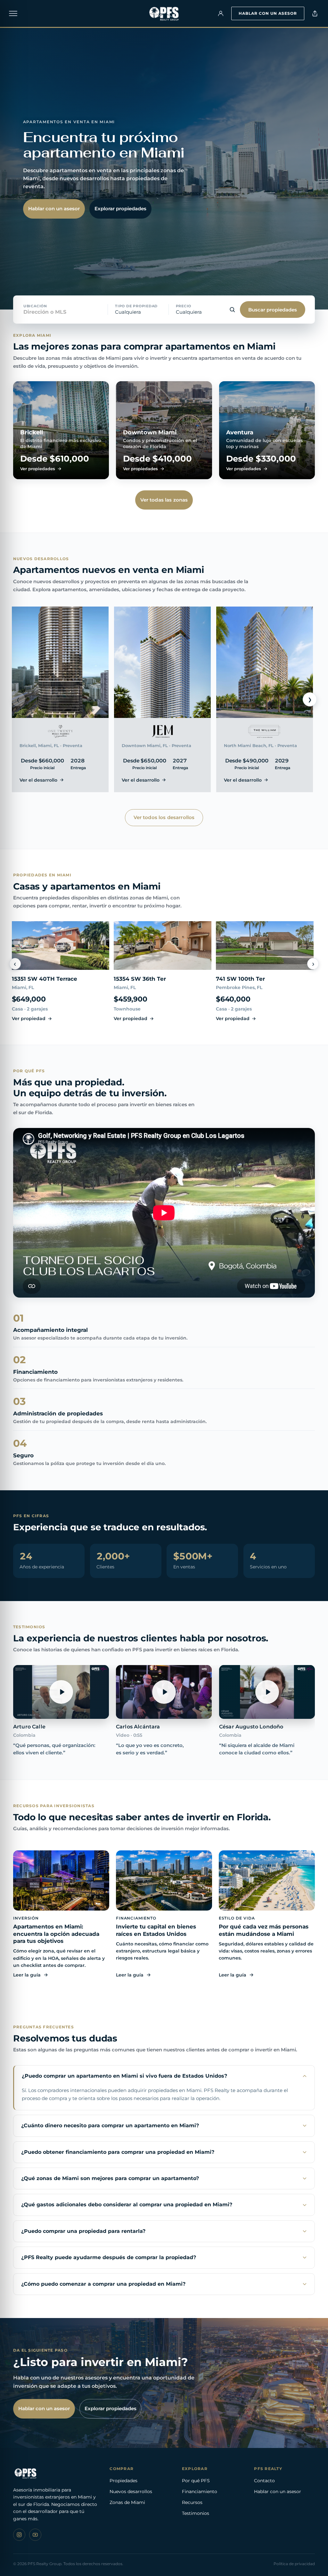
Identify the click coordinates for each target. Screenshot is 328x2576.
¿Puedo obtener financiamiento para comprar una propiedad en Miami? (118, 2152)
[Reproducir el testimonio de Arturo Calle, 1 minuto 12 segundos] (61, 1692)
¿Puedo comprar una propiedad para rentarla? (83, 2231)
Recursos (192, 2502)
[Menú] (13, 13)
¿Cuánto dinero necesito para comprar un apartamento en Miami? (110, 2125)
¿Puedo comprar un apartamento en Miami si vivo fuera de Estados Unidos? (124, 2076)
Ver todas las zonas (164, 500)
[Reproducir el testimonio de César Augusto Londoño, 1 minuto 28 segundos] (267, 1692)
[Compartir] (315, 13)
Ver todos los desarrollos (164, 817)
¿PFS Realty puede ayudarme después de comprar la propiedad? (109, 2257)
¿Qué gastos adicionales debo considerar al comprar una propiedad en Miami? (127, 2205)
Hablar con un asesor (268, 13)
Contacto (264, 2481)
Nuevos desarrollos (131, 2491)
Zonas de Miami (127, 2502)
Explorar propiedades (120, 209)
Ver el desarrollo (38, 780)
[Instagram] (19, 2535)
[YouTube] (35, 2535)
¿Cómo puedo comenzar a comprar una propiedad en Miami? (103, 2284)
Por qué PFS (196, 2481)
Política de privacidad (294, 2564)
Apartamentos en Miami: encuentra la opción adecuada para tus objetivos (56, 1934)
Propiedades (123, 2481)
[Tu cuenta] (221, 13)
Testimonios (196, 2513)
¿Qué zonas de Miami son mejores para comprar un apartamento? (110, 2178)
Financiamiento (200, 2491)
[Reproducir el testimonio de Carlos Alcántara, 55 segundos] (164, 1692)
